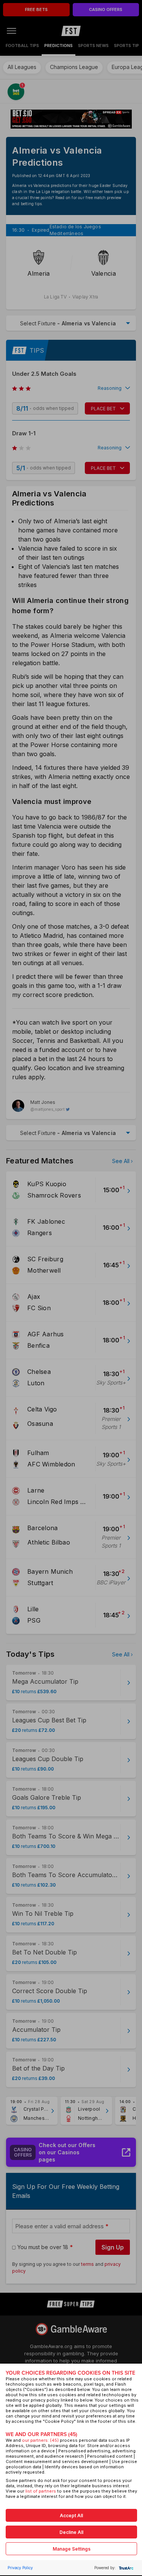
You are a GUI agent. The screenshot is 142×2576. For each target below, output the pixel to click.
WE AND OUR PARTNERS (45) (41, 2434)
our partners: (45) (40, 2440)
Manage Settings (72, 2549)
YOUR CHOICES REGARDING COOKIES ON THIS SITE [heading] (70, 2373)
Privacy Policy (20, 2568)
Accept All (71, 2516)
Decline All (71, 2532)
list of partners (41, 2491)
